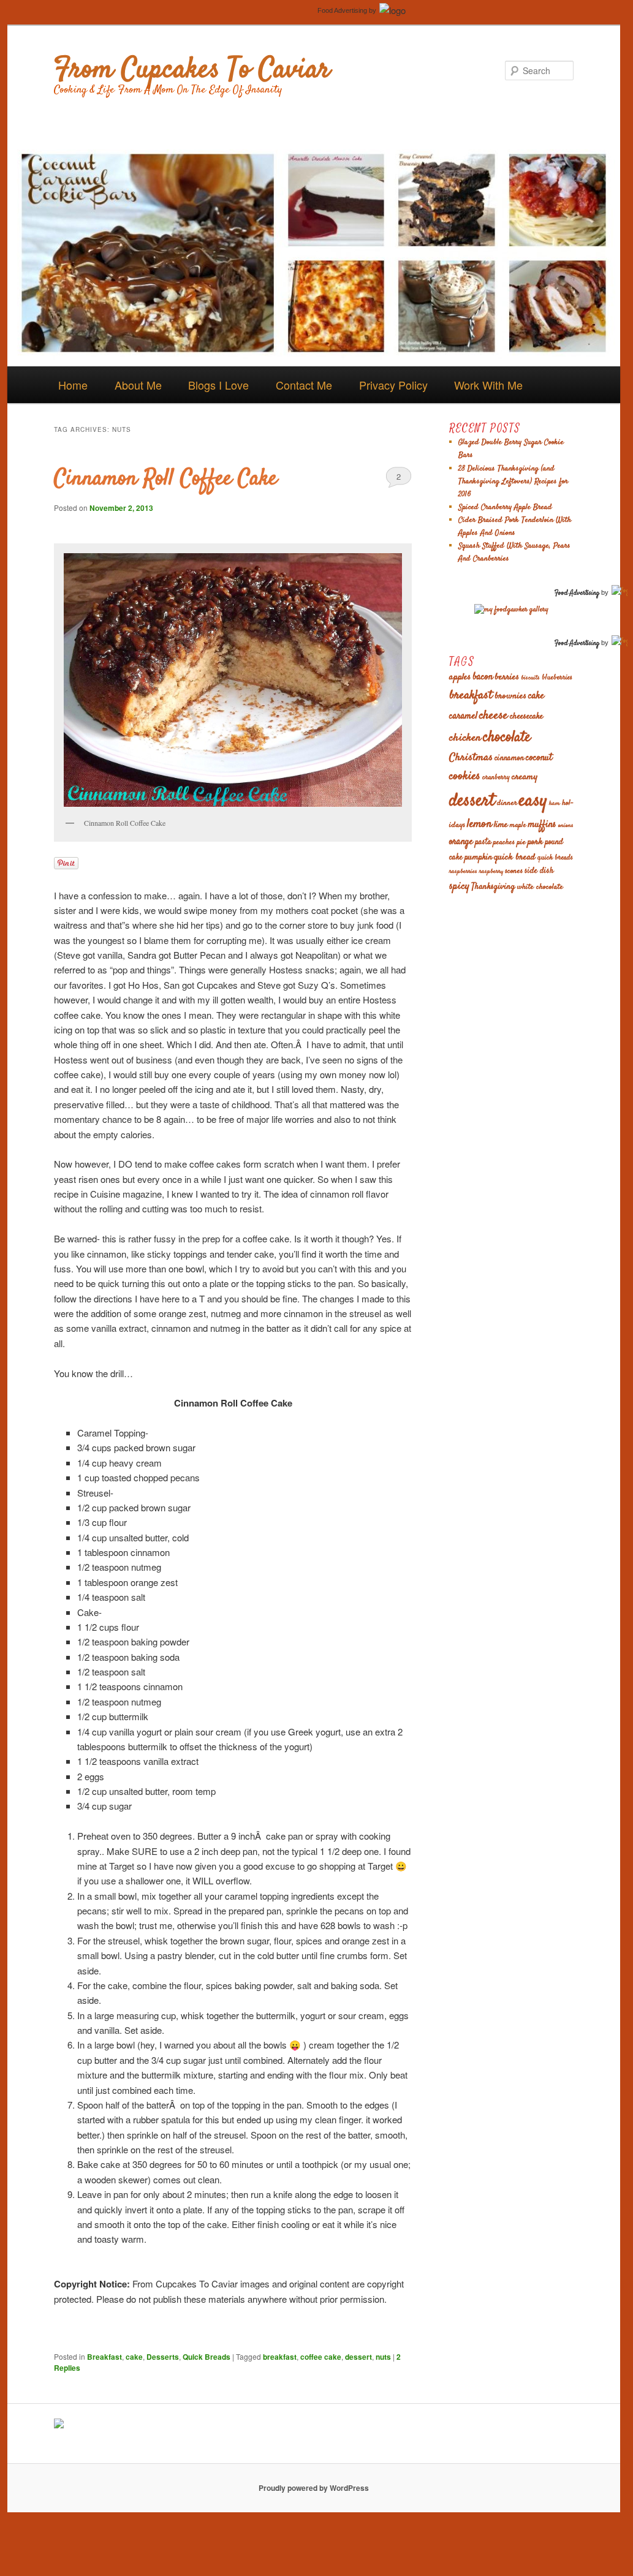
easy (533, 801)
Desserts (163, 2357)
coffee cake (321, 2357)
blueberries (557, 678)
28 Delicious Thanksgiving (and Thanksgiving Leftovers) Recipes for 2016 (513, 482)
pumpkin (478, 858)
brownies (510, 696)
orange (461, 842)
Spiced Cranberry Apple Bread (505, 507)
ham (555, 803)
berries (507, 677)
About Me (138, 385)
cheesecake (526, 717)
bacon (483, 677)
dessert (358, 2357)
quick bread (515, 857)
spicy (459, 886)
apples (460, 677)
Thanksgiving (493, 887)
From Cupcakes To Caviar (192, 70)
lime (501, 825)
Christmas (471, 758)
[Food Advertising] (59, 2425)
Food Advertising (342, 10)
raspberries (463, 871)
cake (134, 2357)
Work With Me (488, 385)
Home (73, 385)
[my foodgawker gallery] (511, 610)
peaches (504, 842)
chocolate (507, 738)
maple (518, 825)
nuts (383, 2357)
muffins (542, 825)
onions (566, 825)
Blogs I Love (218, 385)
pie (521, 842)
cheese (494, 716)
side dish (539, 871)
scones (514, 871)
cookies (465, 776)
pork (535, 842)
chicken (465, 738)
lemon (479, 824)
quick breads (555, 858)
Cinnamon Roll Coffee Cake (165, 479)
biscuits (530, 678)
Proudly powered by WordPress (314, 2488)
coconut (539, 758)
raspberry (491, 871)
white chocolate (540, 887)
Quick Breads (207, 2357)
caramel (463, 716)
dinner (507, 803)
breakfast (280, 2357)
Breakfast (104, 2357)
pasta (483, 843)
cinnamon (509, 759)
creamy (525, 777)
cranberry (496, 778)
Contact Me (304, 385)
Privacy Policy (393, 385)
